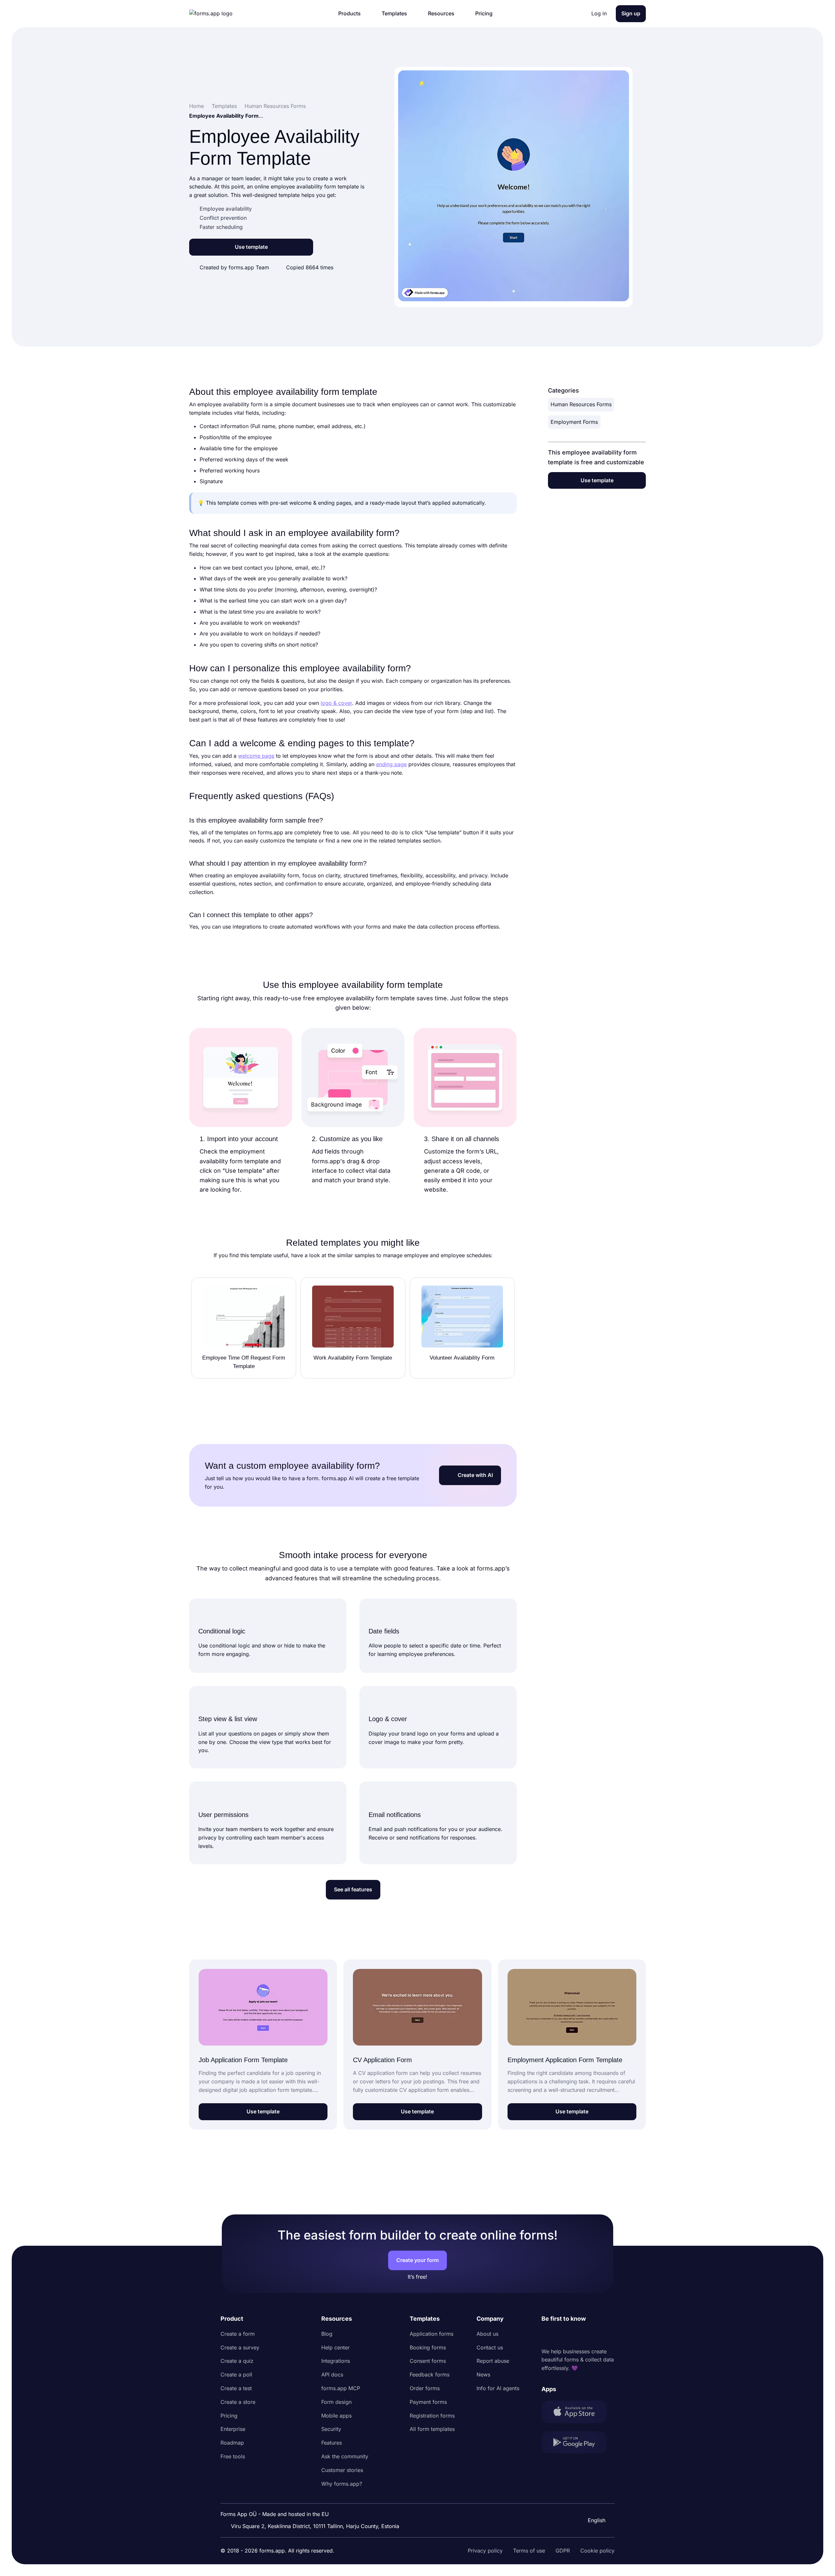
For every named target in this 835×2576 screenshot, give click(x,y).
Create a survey (240, 2347)
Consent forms (428, 2361)
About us (487, 2334)
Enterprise (233, 2429)
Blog (327, 2334)
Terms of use (529, 2551)
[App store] (578, 2413)
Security (331, 2429)
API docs (332, 2375)
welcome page (256, 756)
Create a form (238, 2334)
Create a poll (236, 2375)
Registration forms (432, 2416)
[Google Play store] (578, 2443)
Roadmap (232, 2443)
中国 (592, 2503)
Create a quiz (237, 2361)
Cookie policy (597, 2551)
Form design (336, 2402)
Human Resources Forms (581, 404)
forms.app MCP (341, 2388)
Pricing (229, 2416)
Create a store (238, 2402)
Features (332, 2443)
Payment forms (428, 2402)
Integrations (336, 2361)
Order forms (425, 2388)
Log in (599, 13)
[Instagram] (561, 2335)
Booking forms (428, 2347)
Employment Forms (574, 422)
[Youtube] (590, 2335)
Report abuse (493, 2361)
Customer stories (342, 2470)
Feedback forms (430, 2375)
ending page (391, 764)
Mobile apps (336, 2416)
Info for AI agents (498, 2388)
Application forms (432, 2334)
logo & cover (336, 703)
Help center (335, 2347)
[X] (575, 2335)
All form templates (432, 2429)
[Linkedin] (547, 2335)
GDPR (563, 2551)
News (483, 2375)
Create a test (236, 2388)
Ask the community (345, 2456)
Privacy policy (485, 2551)
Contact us (490, 2347)
